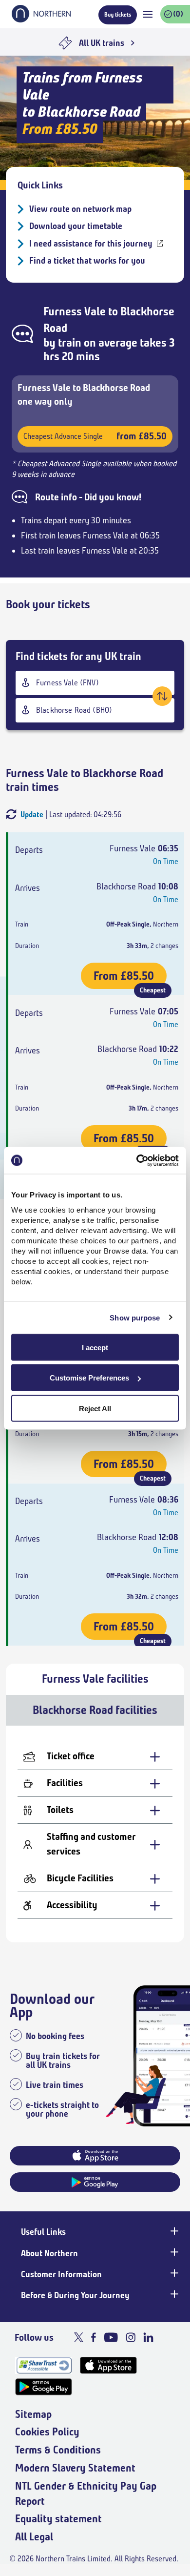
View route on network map (80, 209)
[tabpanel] (95, 1834)
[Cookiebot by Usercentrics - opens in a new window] (137, 1160)
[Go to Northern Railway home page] (41, 20)
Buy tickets (118, 14)
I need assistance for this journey (91, 244)
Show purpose (135, 1318)
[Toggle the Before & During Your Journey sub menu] (173, 2294)
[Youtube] (111, 2337)
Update (32, 814)
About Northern (49, 2253)
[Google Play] (44, 2387)
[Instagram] (131, 2337)
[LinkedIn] (148, 2337)
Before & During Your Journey (75, 2295)
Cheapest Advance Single (95, 436)
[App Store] (108, 2365)
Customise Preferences (89, 1378)
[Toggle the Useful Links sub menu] (173, 2231)
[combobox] (95, 683)
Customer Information (61, 2274)
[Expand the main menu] (148, 14)
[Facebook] (94, 2337)
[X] (79, 2337)
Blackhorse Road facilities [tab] (95, 1710)
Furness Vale (75, 311)
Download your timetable (76, 226)
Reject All (95, 1408)
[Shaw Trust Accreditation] (44, 2365)
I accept (95, 1347)
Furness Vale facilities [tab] (95, 1679)
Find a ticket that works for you (87, 261)
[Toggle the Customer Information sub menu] (173, 2273)
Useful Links (43, 2232)
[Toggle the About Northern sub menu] (173, 2252)
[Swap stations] (162, 696)
